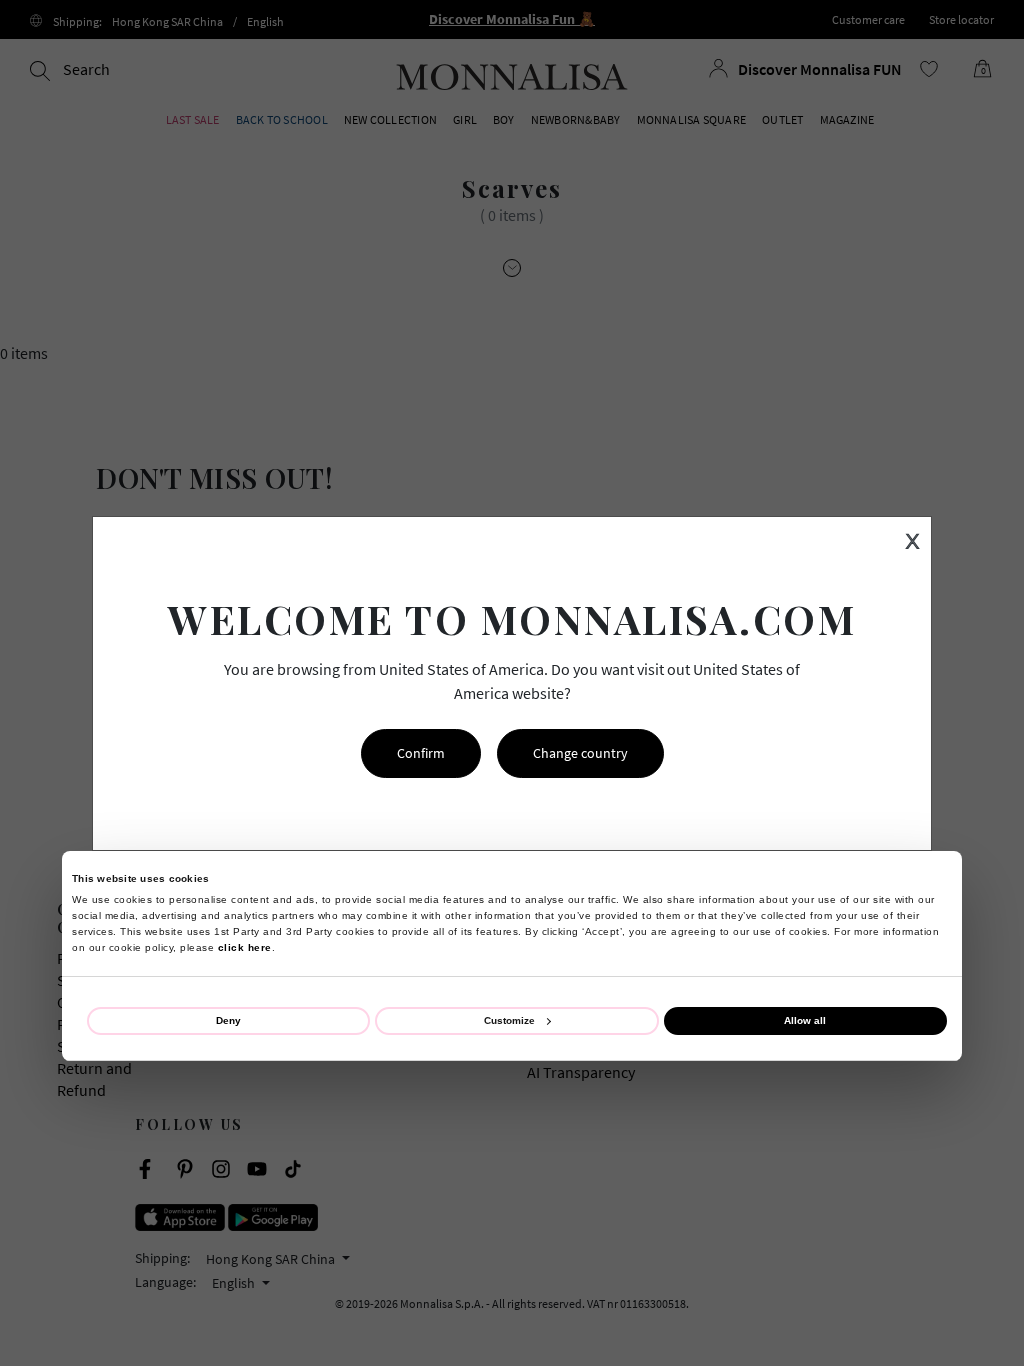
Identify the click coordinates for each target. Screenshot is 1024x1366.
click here (245, 947)
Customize (509, 1020)
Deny (228, 1020)
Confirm (421, 753)
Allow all (805, 1020)
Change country (580, 753)
